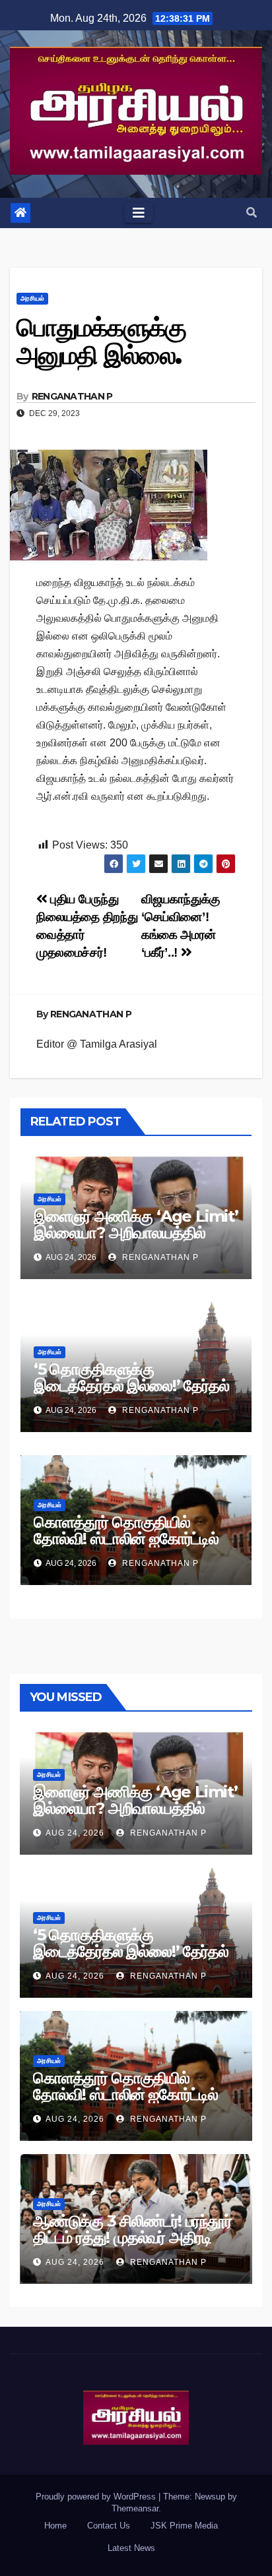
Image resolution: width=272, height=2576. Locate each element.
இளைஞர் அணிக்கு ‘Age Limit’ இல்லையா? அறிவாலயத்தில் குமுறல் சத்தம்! (136, 1233)
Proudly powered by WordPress (97, 2497)
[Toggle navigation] (139, 213)
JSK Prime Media (184, 2526)
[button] (252, 213)
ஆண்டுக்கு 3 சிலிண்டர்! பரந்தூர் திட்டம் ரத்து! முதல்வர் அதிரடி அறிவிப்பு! (132, 2237)
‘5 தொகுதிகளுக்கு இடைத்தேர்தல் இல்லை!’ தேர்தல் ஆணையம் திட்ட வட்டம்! (131, 1386)
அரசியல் (32, 298)
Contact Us (109, 2526)
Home (55, 2526)
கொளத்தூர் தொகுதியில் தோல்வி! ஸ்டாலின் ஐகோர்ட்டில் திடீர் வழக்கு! (126, 1539)
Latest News (131, 2548)
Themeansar (135, 2508)
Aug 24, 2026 (75, 1833)
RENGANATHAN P (72, 396)
